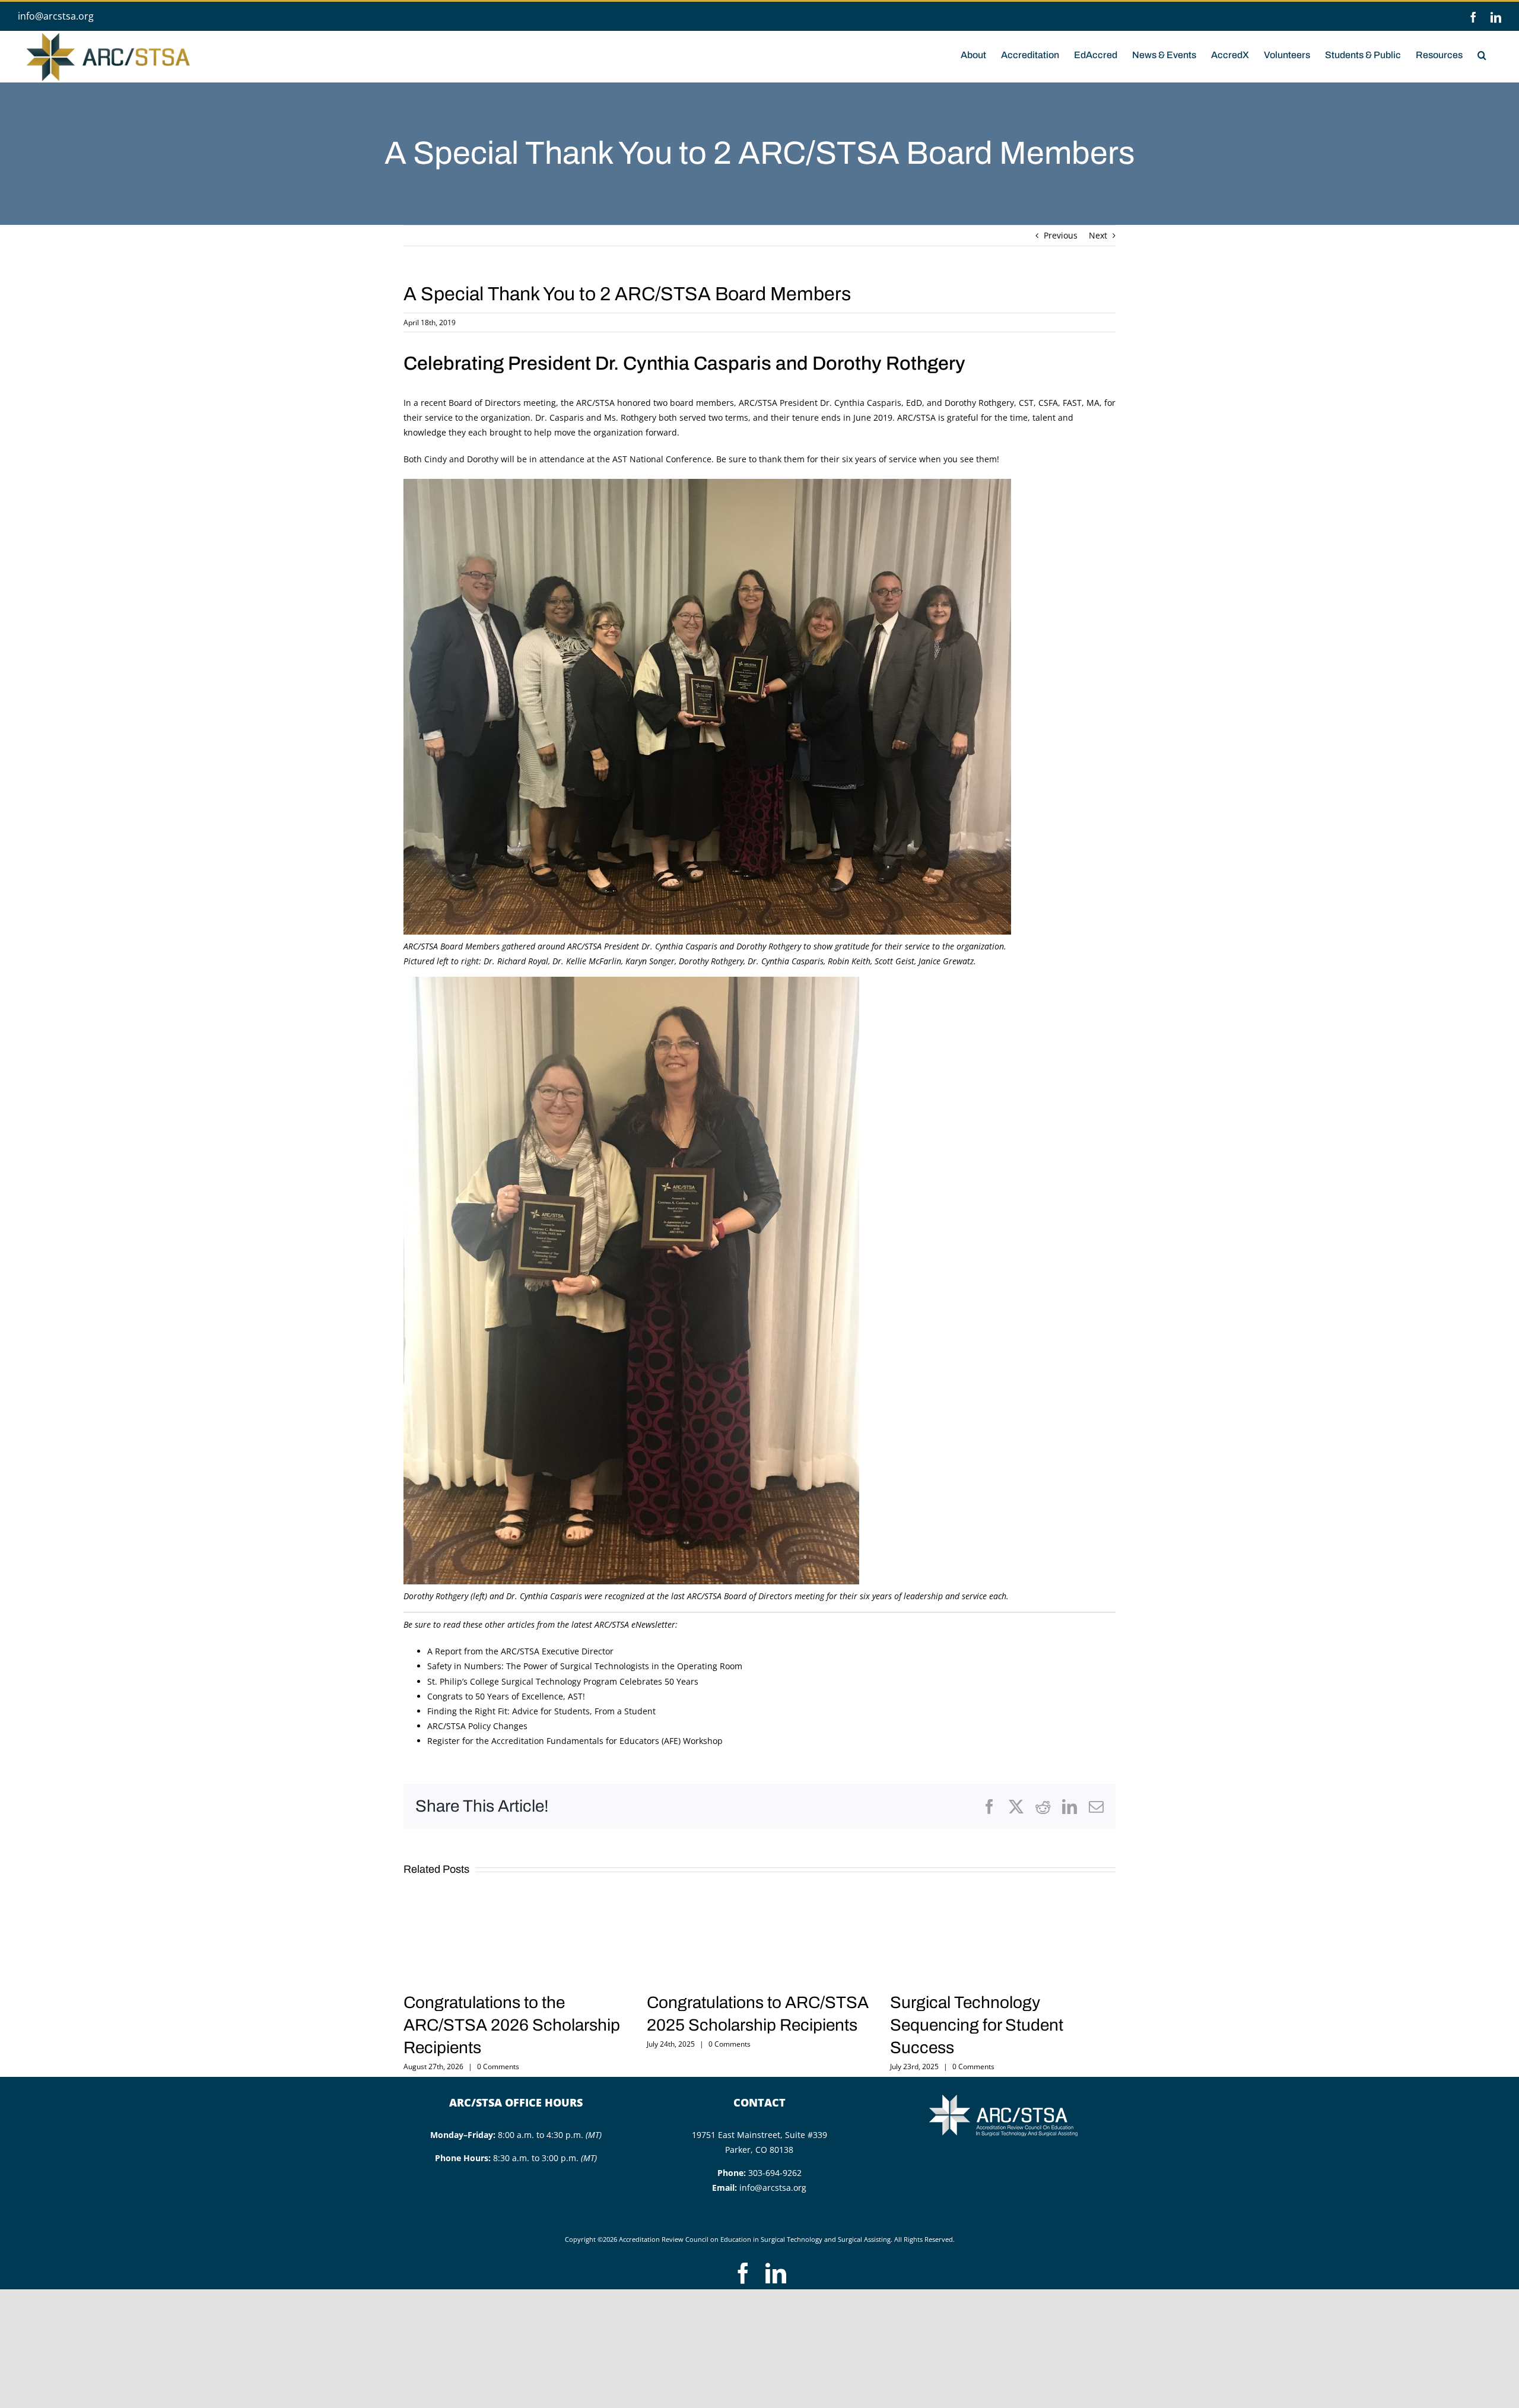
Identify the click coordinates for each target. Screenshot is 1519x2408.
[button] (1482, 54)
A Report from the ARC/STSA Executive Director (520, 1651)
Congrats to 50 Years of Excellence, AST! (506, 1696)
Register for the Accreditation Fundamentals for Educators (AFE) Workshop (575, 1741)
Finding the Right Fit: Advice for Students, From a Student (541, 1711)
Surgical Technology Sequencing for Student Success (977, 2025)
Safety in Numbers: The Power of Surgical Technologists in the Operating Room (585, 1666)
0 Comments (498, 2067)
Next (1098, 235)
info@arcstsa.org (56, 16)
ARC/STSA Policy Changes (477, 1726)
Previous (1061, 235)
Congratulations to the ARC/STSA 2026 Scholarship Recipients (512, 2025)
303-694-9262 (775, 2173)
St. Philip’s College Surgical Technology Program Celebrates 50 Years (563, 1681)
